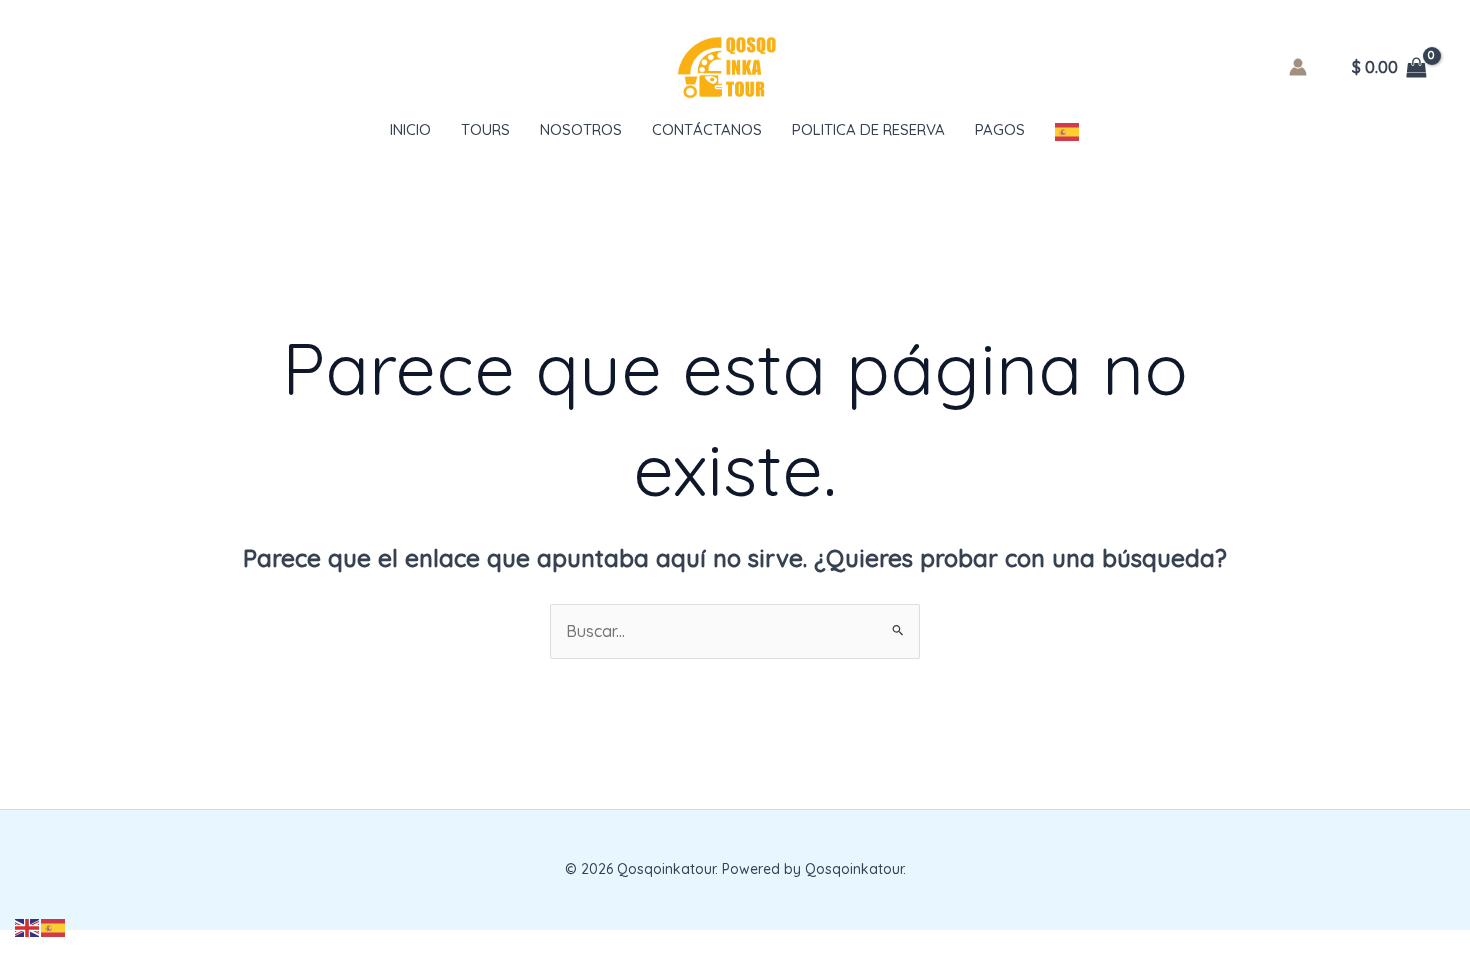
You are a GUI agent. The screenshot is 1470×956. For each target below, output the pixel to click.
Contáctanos (707, 129)
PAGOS (1000, 129)
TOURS (485, 129)
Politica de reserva (868, 129)
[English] (28, 926)
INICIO (410, 129)
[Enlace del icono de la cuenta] (1298, 67)
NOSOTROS (581, 129)
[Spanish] (1068, 130)
